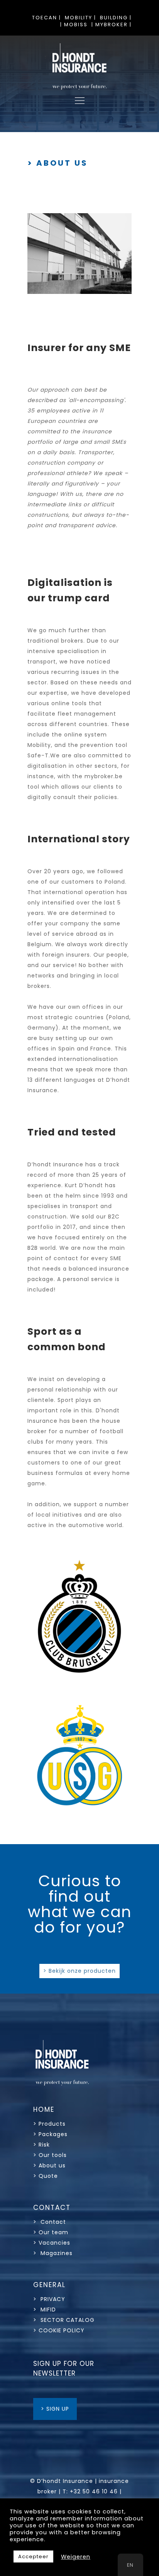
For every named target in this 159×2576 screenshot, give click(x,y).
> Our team (51, 2232)
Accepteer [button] (33, 2556)
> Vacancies (52, 2243)
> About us (49, 2165)
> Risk (41, 2145)
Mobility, (40, 745)
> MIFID (45, 2310)
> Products (49, 2124)
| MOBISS (74, 25)
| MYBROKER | (112, 25)
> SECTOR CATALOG (64, 2320)
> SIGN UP (55, 2409)
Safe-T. (39, 755)
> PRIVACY (49, 2299)
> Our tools (50, 2155)
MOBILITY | (80, 18)
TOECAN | (47, 18)
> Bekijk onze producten (79, 1971)
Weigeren (76, 2557)
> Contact (51, 2222)
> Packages (50, 2134)
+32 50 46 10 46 (94, 2491)
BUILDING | (116, 18)
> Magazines (53, 2253)
